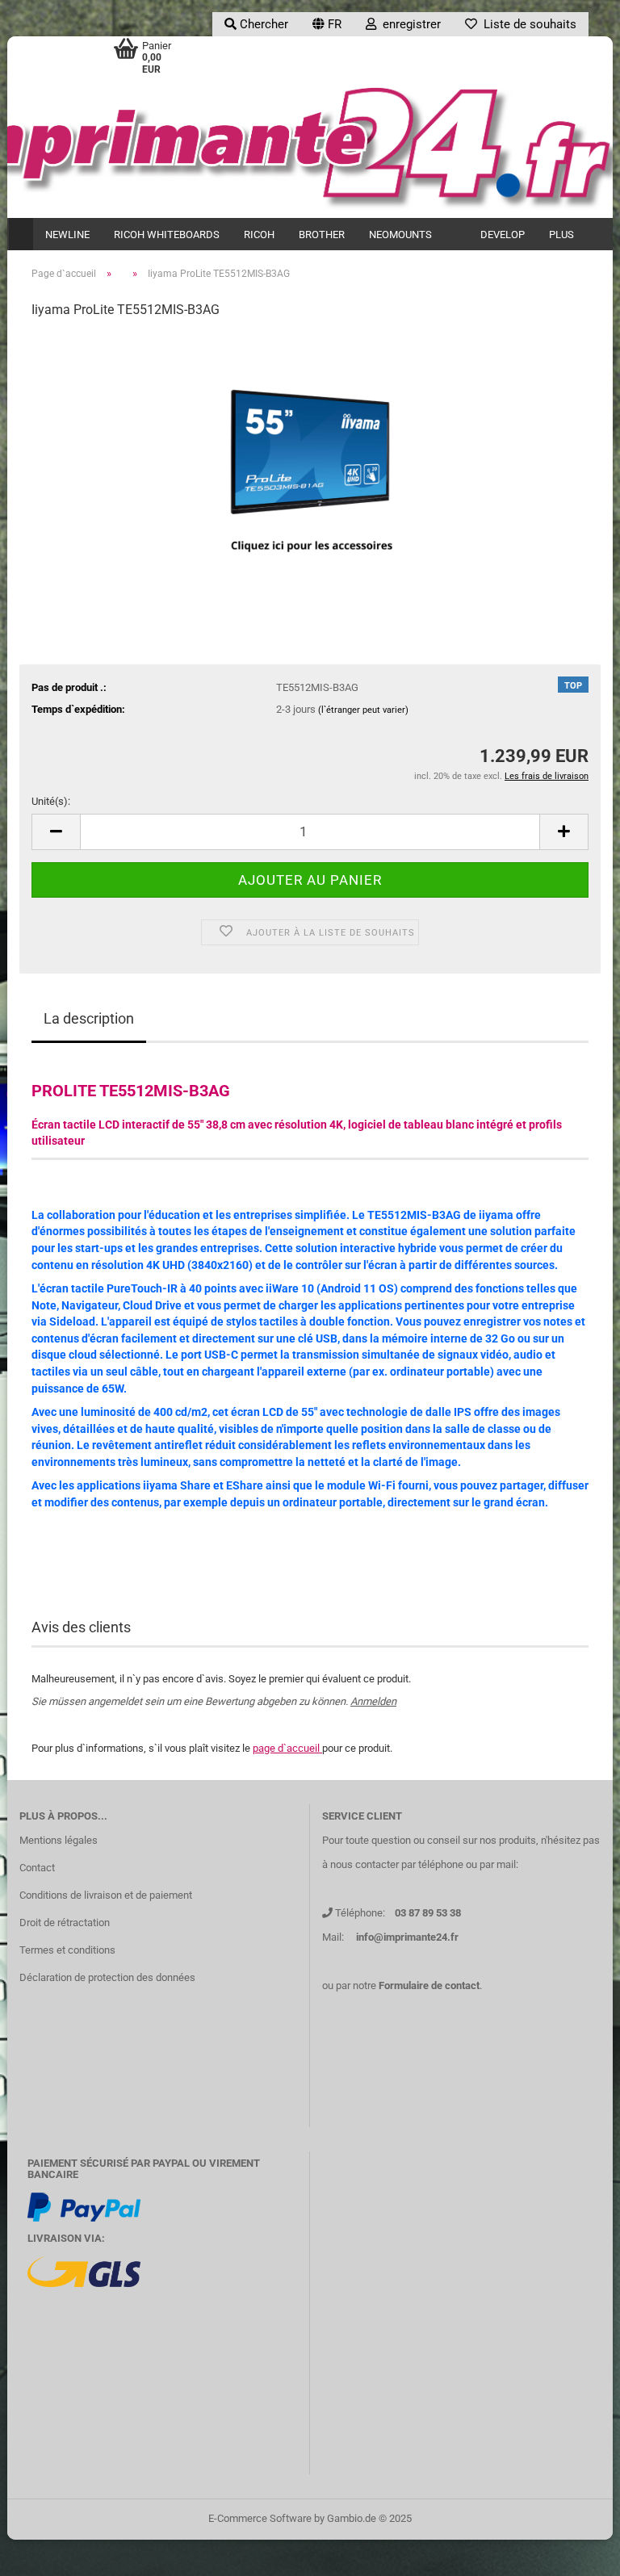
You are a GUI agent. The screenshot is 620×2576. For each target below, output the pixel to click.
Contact (37, 1868)
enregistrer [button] (408, 24)
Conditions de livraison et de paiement (106, 1895)
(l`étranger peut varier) (363, 710)
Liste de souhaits (527, 24)
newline (67, 235)
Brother (322, 235)
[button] (327, 24)
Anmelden (373, 1701)
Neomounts (400, 235)
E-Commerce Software (260, 2518)
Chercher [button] (262, 24)
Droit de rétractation (65, 1923)
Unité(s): (51, 801)
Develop (503, 235)
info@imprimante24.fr (407, 1937)
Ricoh (259, 235)
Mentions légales (59, 1840)
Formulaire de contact (429, 1985)
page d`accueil (287, 1748)
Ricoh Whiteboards (167, 235)
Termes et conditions (67, 1950)
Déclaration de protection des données (107, 1977)
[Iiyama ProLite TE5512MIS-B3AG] (310, 454)
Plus (561, 235)
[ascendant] (576, 2552)
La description (89, 1018)
